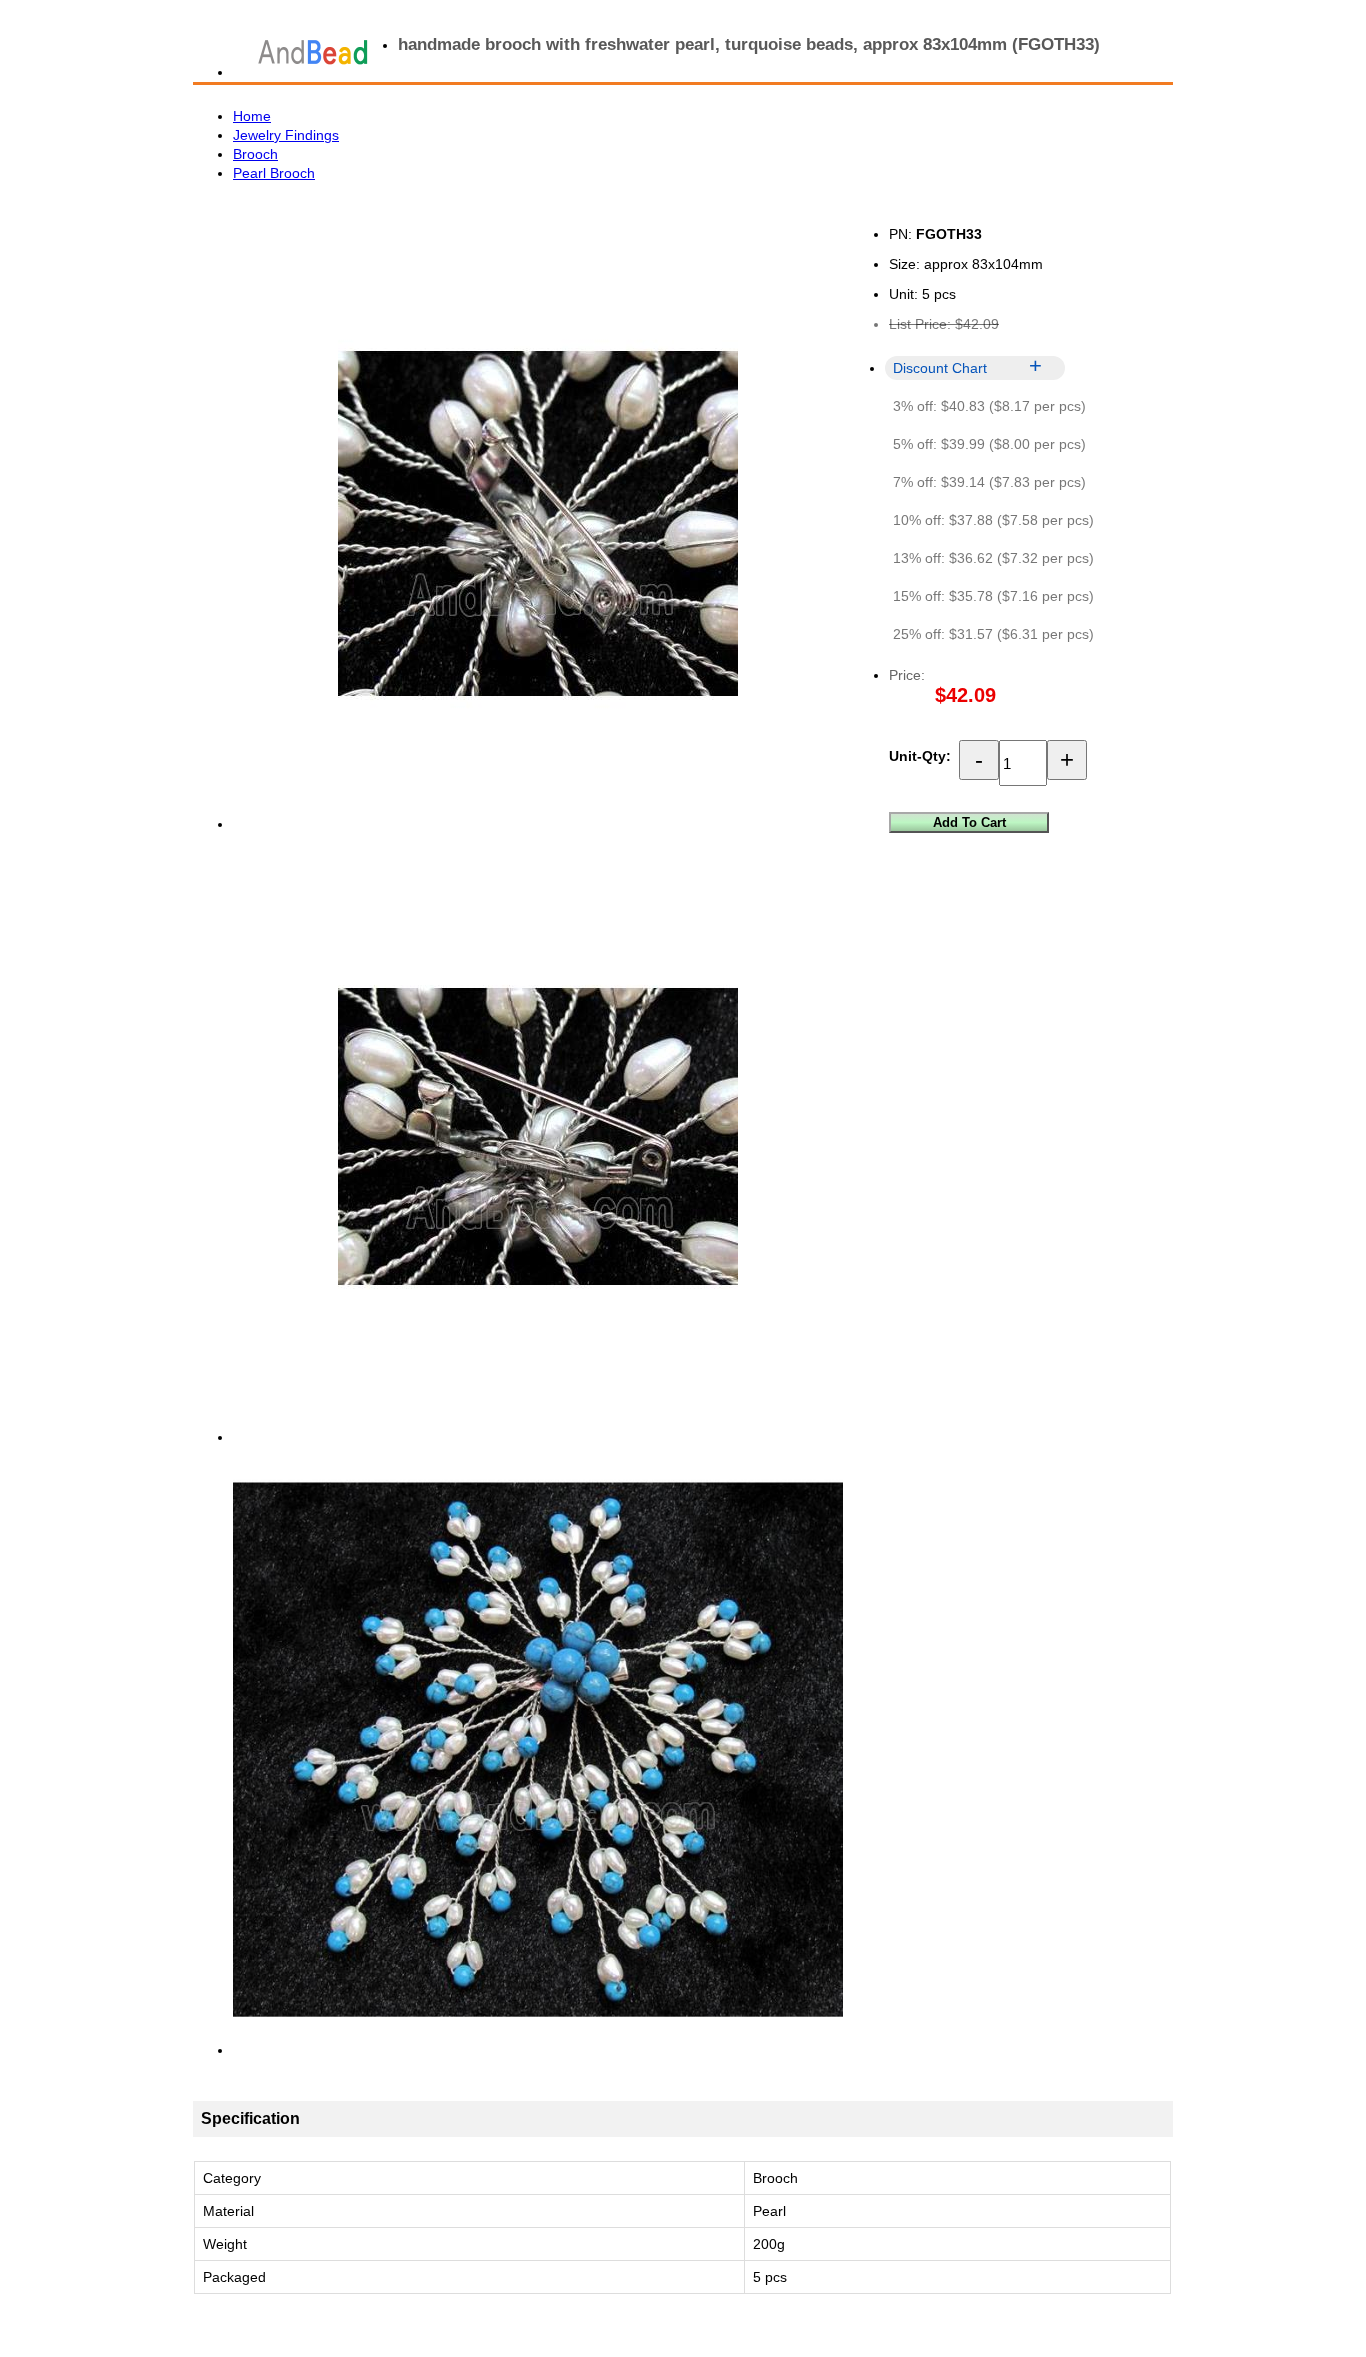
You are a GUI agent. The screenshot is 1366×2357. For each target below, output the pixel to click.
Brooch (255, 154)
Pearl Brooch (274, 173)
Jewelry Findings (286, 135)
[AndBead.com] (313, 52)
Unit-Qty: (920, 756)
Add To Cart (969, 822)
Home (252, 116)
